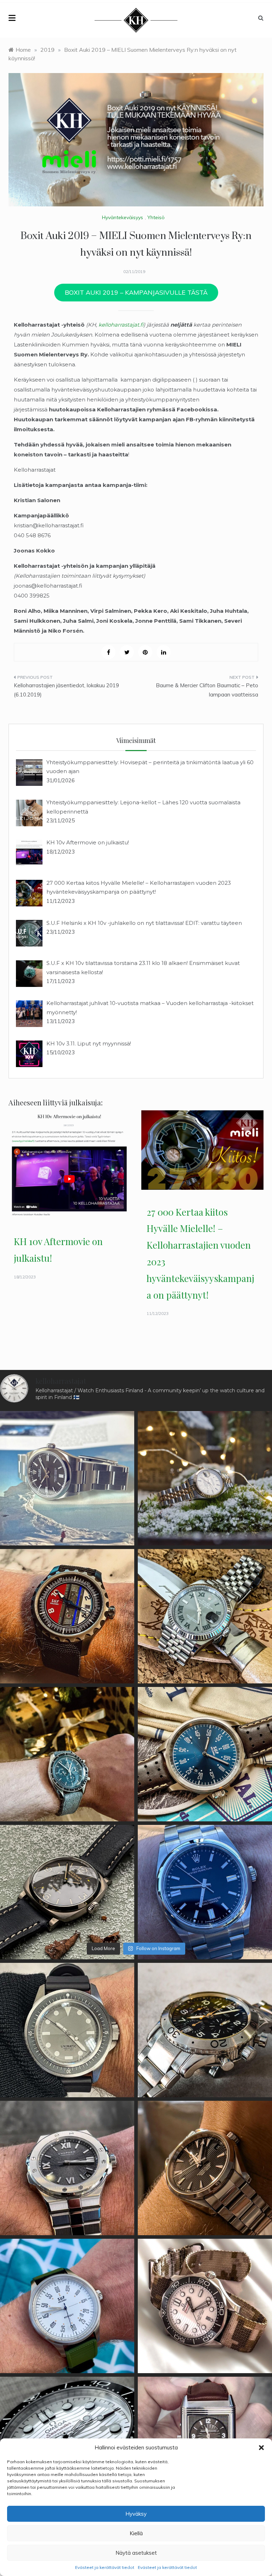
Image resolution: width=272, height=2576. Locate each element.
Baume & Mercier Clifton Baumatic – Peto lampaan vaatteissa (207, 690)
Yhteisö (156, 217)
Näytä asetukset (136, 2553)
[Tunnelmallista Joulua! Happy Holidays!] (67, 1754)
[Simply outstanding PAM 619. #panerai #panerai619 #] (67, 1892)
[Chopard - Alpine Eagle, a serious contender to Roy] (67, 2168)
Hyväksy (136, 2514)
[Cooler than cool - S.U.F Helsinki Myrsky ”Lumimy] (67, 2306)
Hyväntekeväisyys (123, 217)
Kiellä (136, 2533)
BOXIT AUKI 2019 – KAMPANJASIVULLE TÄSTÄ (136, 292)
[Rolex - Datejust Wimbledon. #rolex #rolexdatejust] (205, 1616)
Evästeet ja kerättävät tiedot (105, 2567)
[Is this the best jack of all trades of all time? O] (205, 2168)
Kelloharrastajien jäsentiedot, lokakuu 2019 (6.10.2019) (66, 690)
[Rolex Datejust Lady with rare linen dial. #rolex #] (205, 1478)
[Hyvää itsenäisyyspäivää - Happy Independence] (205, 1754)
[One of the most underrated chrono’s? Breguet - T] (205, 2030)
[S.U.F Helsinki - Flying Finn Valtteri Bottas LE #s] (67, 1616)
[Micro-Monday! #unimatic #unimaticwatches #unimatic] (67, 2030)
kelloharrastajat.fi (121, 325)
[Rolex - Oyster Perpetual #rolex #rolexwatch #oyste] (205, 1892)
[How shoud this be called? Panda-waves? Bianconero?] (205, 2306)
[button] (261, 2448)
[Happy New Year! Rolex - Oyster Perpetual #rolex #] (67, 1478)
